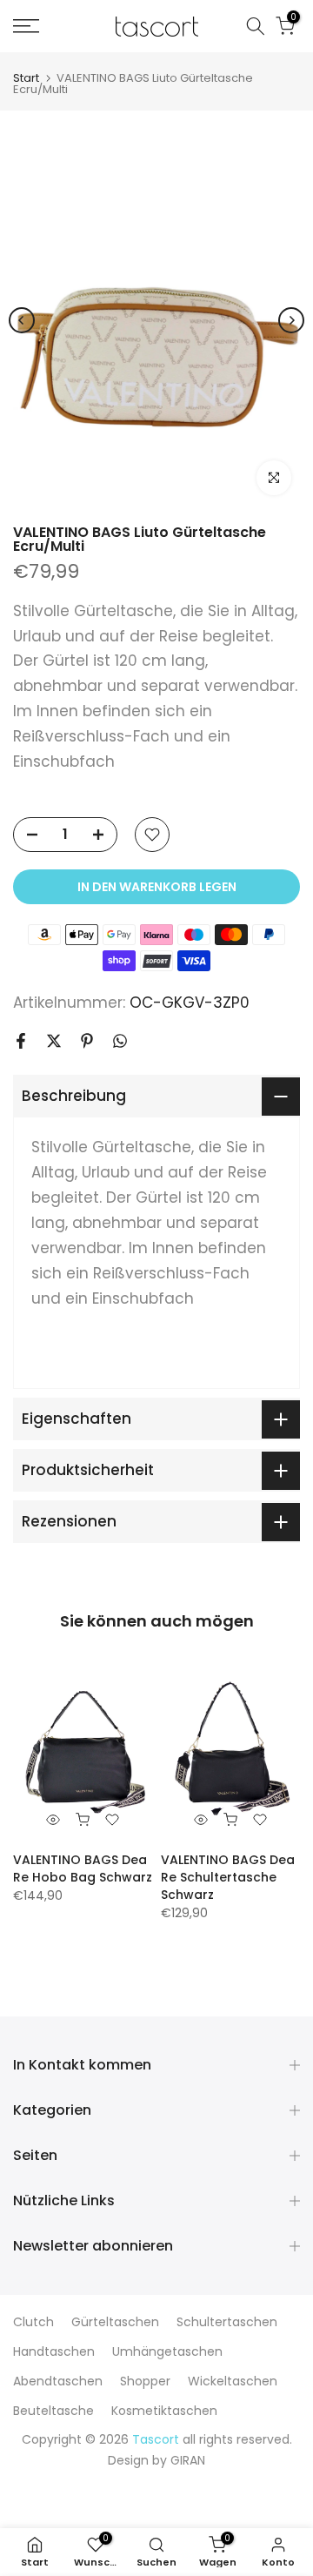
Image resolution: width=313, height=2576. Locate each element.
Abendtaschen (58, 2381)
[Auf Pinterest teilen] (87, 1041)
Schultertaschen (227, 2322)
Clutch (33, 2322)
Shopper (145, 2381)
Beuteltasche (53, 2411)
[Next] (291, 320)
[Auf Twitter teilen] (54, 1041)
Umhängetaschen (167, 2351)
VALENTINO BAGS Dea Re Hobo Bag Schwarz (83, 1868)
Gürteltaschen (115, 2322)
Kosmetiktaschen (164, 2411)
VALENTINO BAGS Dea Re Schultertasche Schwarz (228, 1877)
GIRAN (188, 2460)
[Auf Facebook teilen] (21, 1041)
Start (26, 78)
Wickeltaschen (233, 2381)
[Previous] (22, 320)
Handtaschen (54, 2351)
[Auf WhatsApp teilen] (120, 1041)
